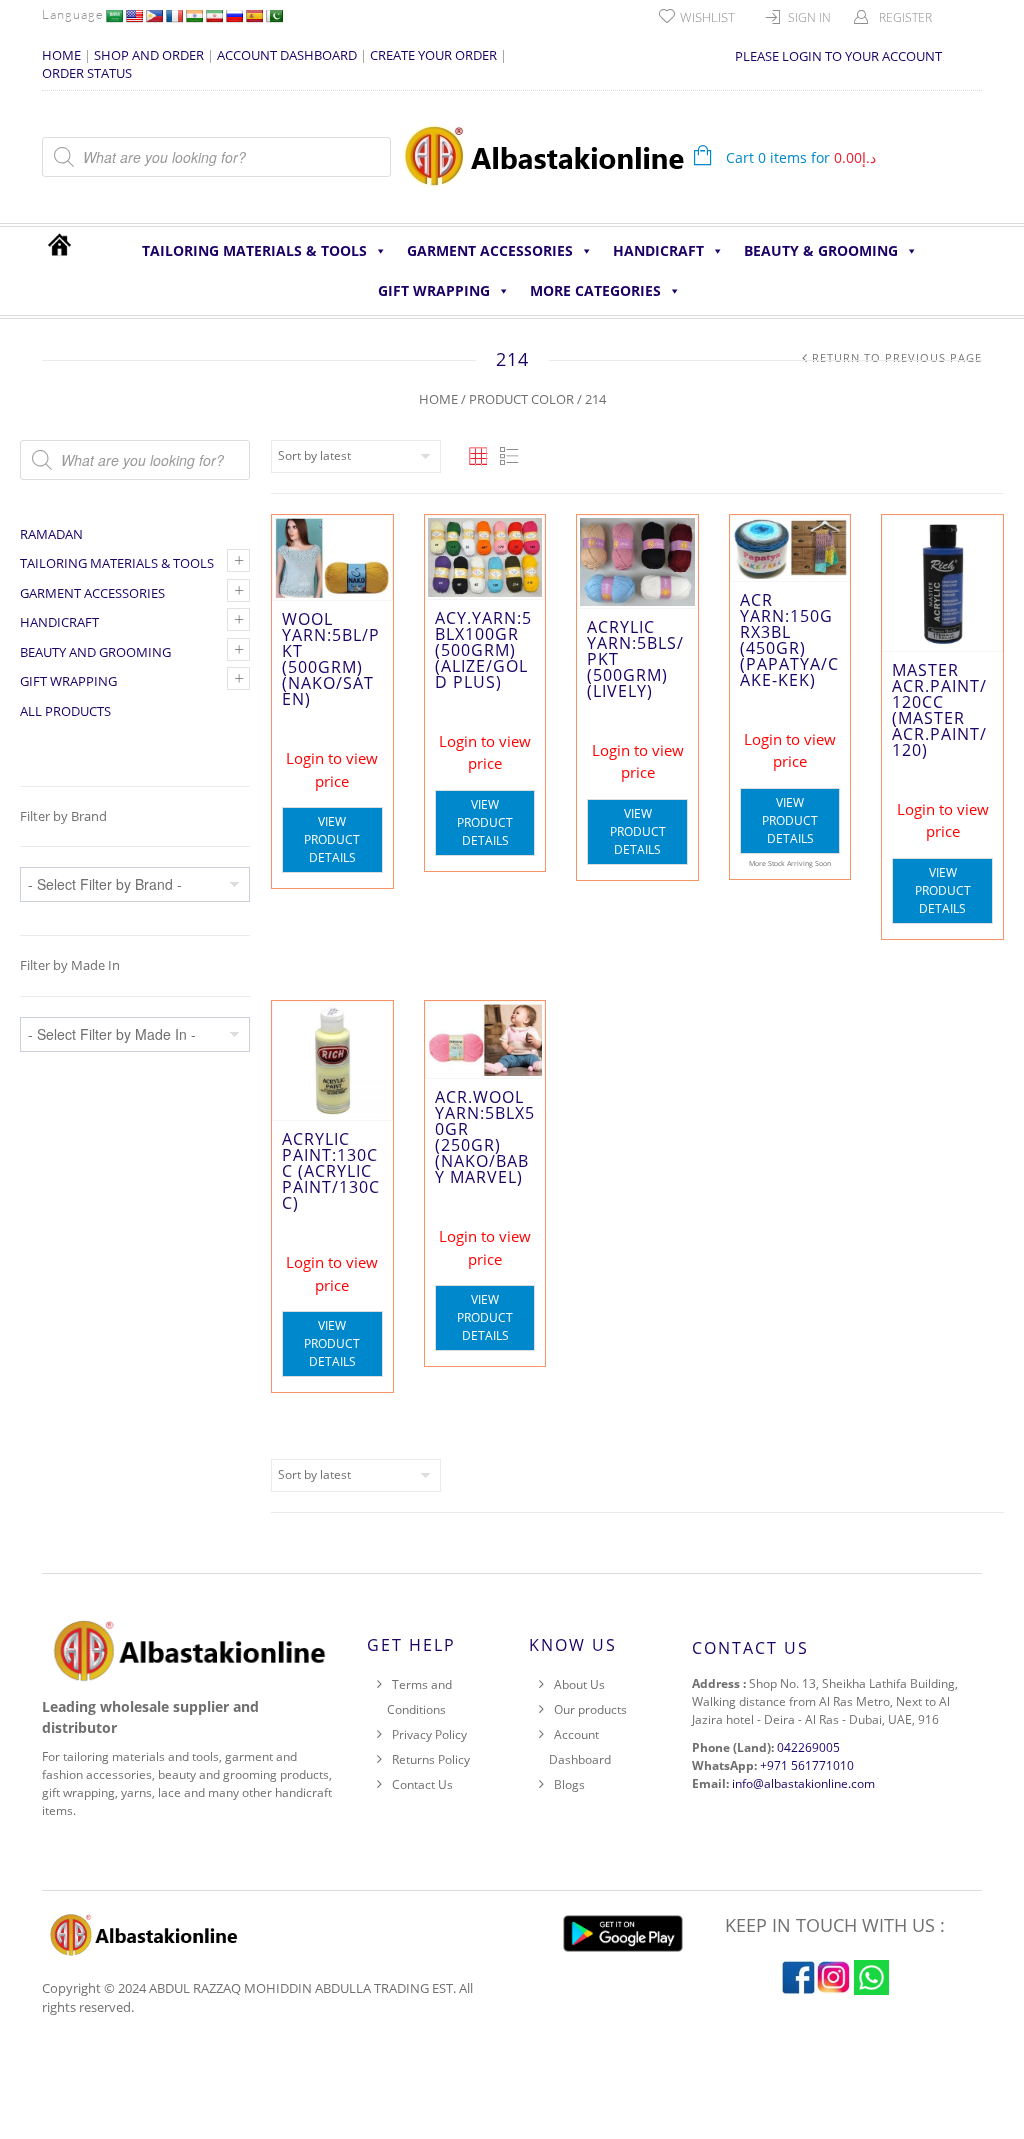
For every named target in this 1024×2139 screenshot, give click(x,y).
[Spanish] (254, 16)
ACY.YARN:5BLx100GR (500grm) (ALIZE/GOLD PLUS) (483, 650)
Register (905, 17)
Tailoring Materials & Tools (254, 250)
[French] (174, 16)
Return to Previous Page (897, 357)
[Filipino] (154, 16)
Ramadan (51, 534)
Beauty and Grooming (95, 652)
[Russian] (234, 16)
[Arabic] (114, 16)
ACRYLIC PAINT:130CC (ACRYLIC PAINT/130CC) (331, 1171)
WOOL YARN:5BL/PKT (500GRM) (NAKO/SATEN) (331, 659)
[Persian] (214, 16)
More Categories (595, 290)
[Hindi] (194, 16)
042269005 (808, 1747)
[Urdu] (274, 16)
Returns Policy (431, 1759)
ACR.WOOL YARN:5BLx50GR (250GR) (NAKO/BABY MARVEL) (485, 1137)
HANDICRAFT (658, 250)
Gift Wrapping (434, 290)
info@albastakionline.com (803, 1783)
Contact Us (422, 1784)
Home (438, 399)
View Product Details (332, 839)
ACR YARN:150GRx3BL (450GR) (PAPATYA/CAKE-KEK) (789, 640)
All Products (65, 711)
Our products (590, 1709)
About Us (579, 1684)
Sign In (809, 17)
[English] (134, 16)
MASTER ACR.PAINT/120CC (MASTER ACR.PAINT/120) (939, 710)
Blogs (569, 1784)
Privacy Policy (429, 1734)
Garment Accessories (490, 250)
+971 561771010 (807, 1765)
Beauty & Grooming (821, 250)
